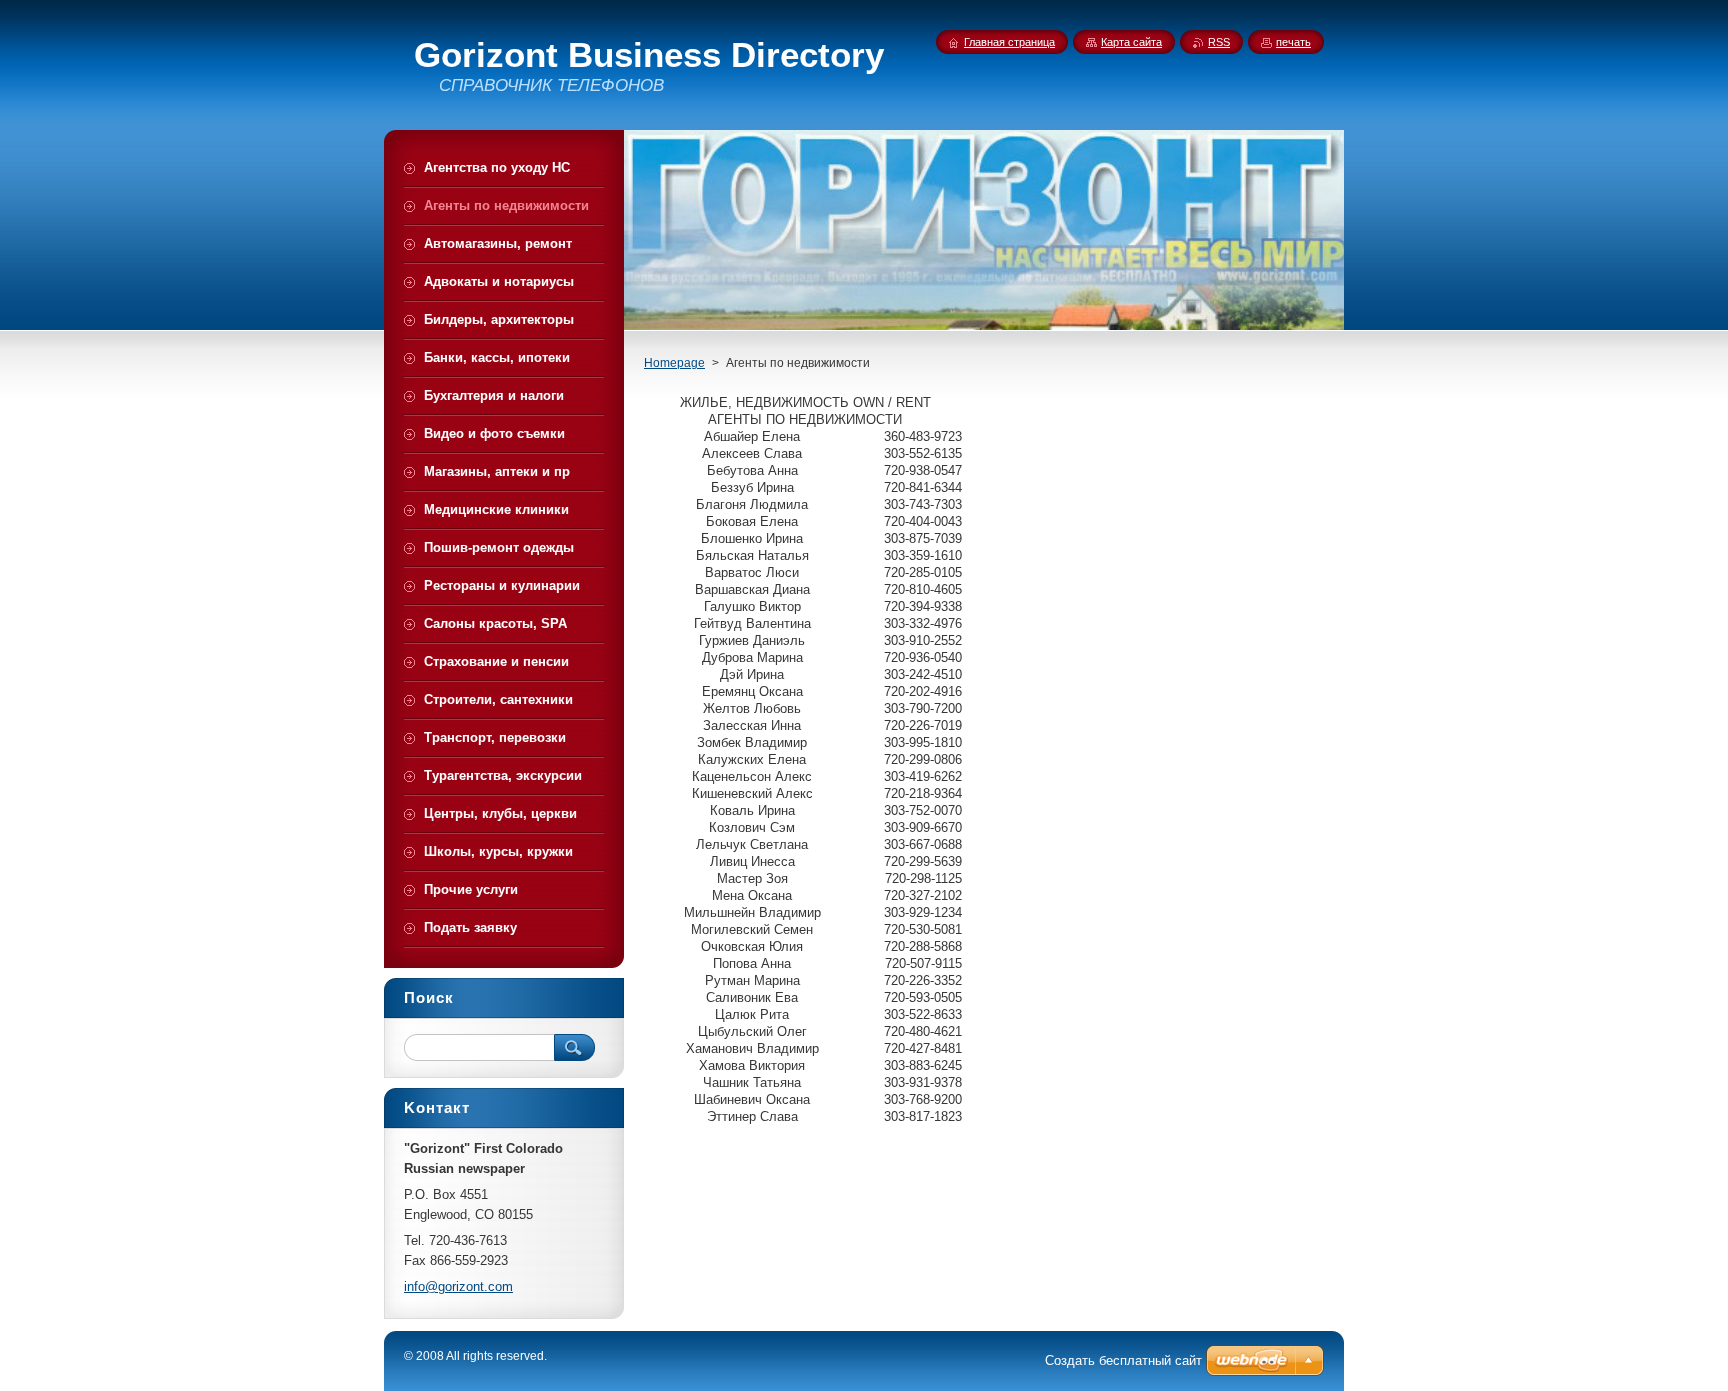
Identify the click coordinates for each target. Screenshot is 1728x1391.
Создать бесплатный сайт (1123, 1360)
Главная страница (1009, 42)
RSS (1219, 42)
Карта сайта (1131, 42)
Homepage (674, 363)
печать (1293, 42)
